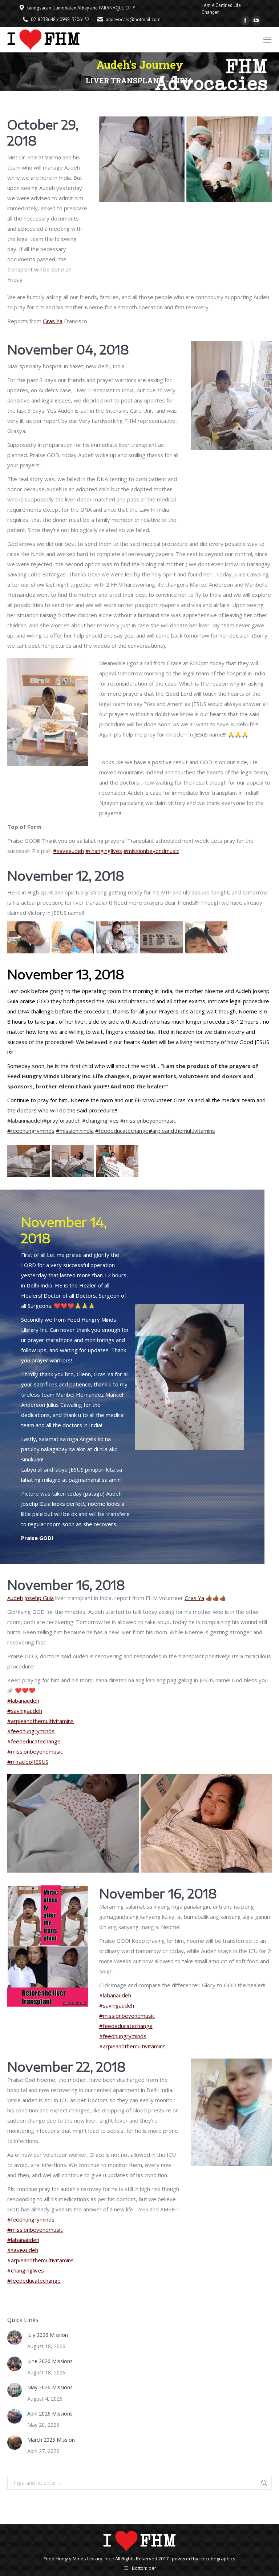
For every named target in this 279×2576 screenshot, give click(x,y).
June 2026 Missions (50, 2361)
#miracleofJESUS (28, 1762)
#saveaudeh (68, 851)
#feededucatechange (122, 1131)
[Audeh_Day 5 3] (29, 1161)
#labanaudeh (23, 1700)
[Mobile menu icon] (267, 40)
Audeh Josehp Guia (31, 1598)
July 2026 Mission (48, 2335)
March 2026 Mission (51, 2440)
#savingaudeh (25, 1711)
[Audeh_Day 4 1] (29, 937)
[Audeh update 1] (142, 159)
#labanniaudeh (25, 1120)
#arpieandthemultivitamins (182, 1131)
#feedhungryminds (31, 1131)
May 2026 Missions (50, 2387)
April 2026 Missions (50, 2414)
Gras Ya (53, 321)
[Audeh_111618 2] (206, 1823)
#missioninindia (75, 1131)
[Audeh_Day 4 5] (206, 937)
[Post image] (15, 2338)
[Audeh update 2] (229, 159)
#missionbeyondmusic (151, 851)
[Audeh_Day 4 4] (161, 937)
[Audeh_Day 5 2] (73, 1161)
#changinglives (104, 851)
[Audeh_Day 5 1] (117, 1161)
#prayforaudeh (62, 1120)
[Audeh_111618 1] (73, 1823)
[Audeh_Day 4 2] (73, 937)
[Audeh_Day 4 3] (117, 937)
